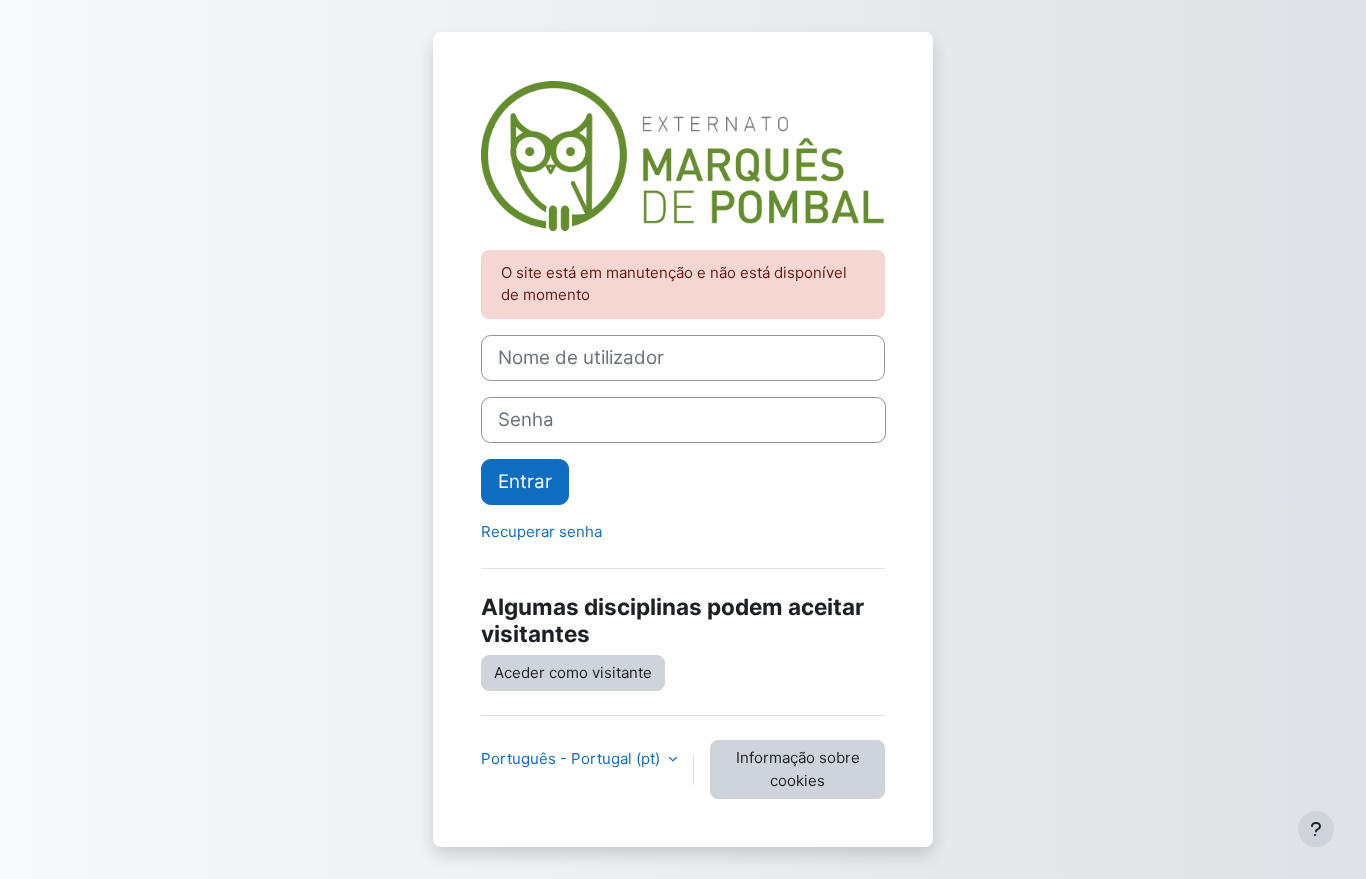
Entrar (525, 481)
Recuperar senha (541, 531)
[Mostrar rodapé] (1316, 829)
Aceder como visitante (573, 672)
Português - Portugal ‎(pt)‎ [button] (572, 758)
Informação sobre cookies (798, 769)
